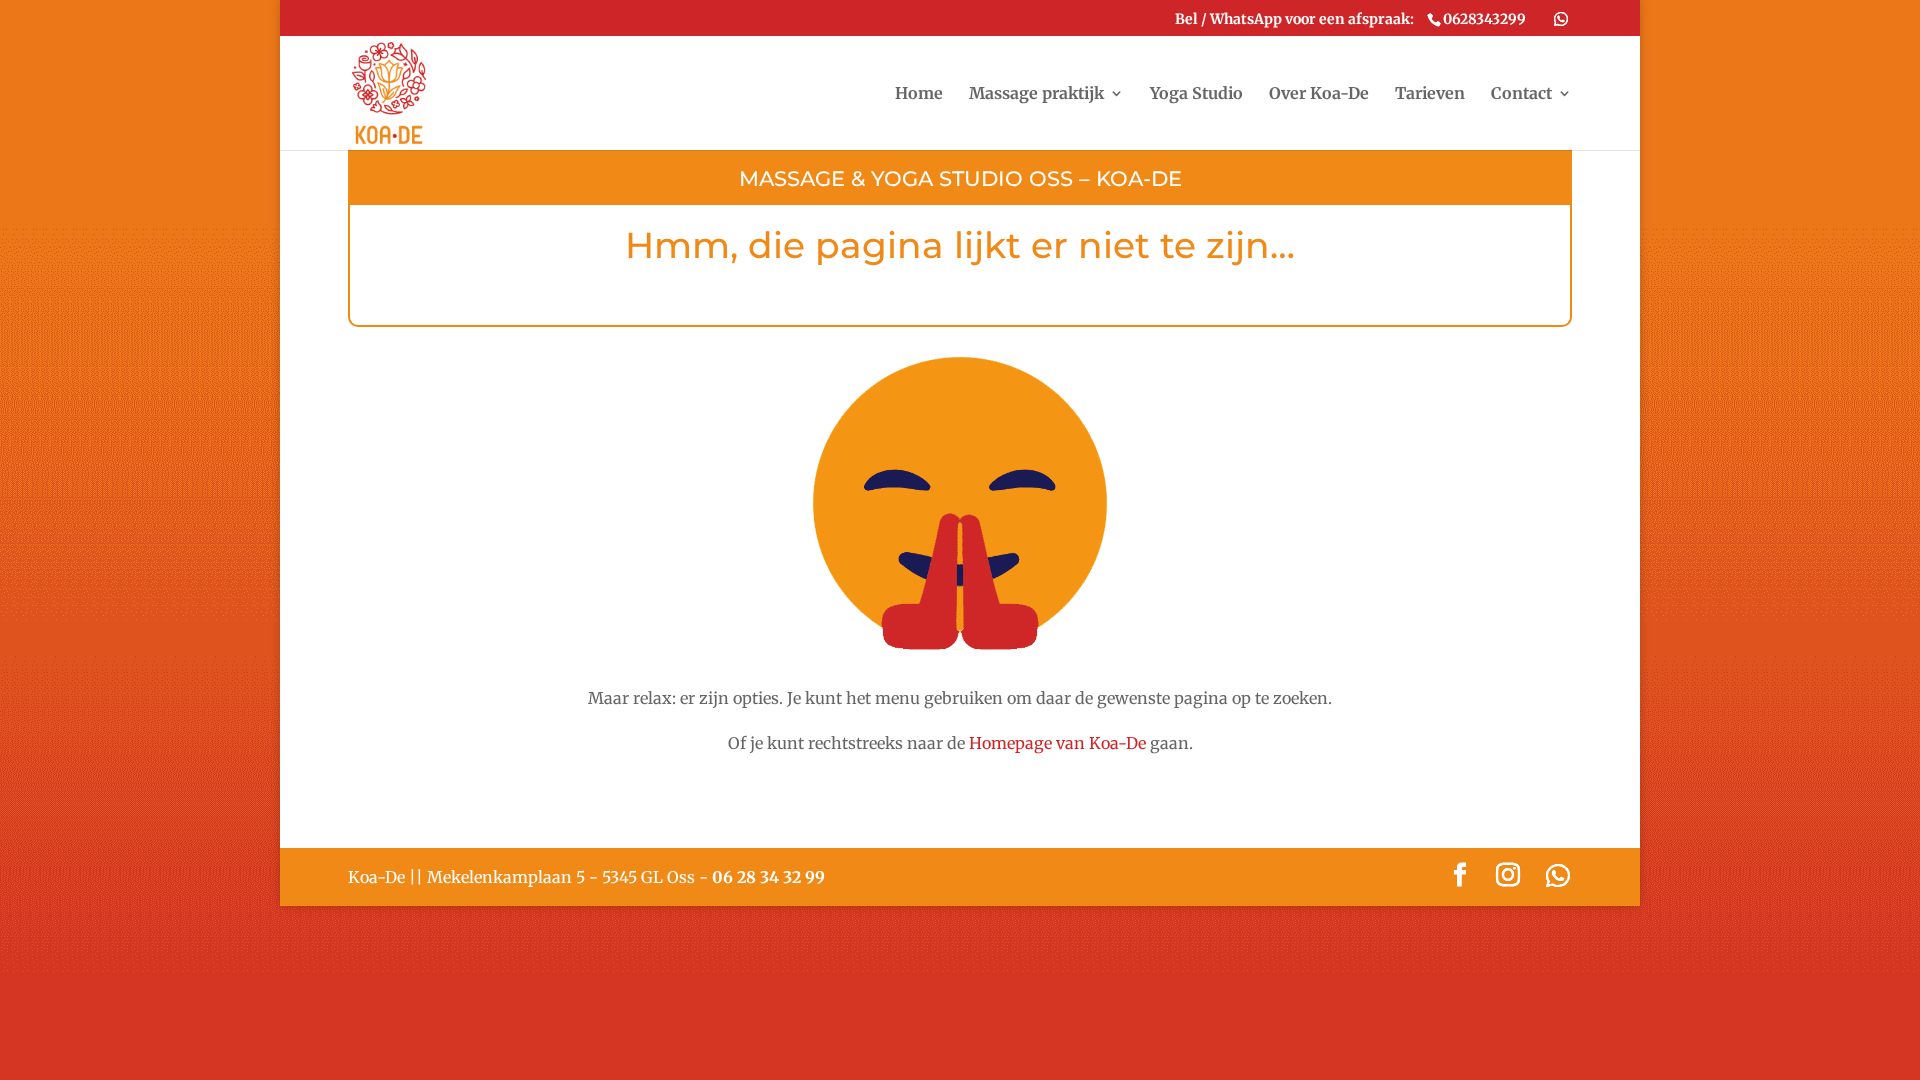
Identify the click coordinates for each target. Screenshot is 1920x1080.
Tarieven (1430, 94)
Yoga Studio (1196, 94)
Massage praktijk (1036, 94)
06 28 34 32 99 (768, 877)
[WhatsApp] (1561, 19)
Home (919, 94)
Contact (1521, 94)
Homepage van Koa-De (1057, 743)
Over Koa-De (1319, 94)
